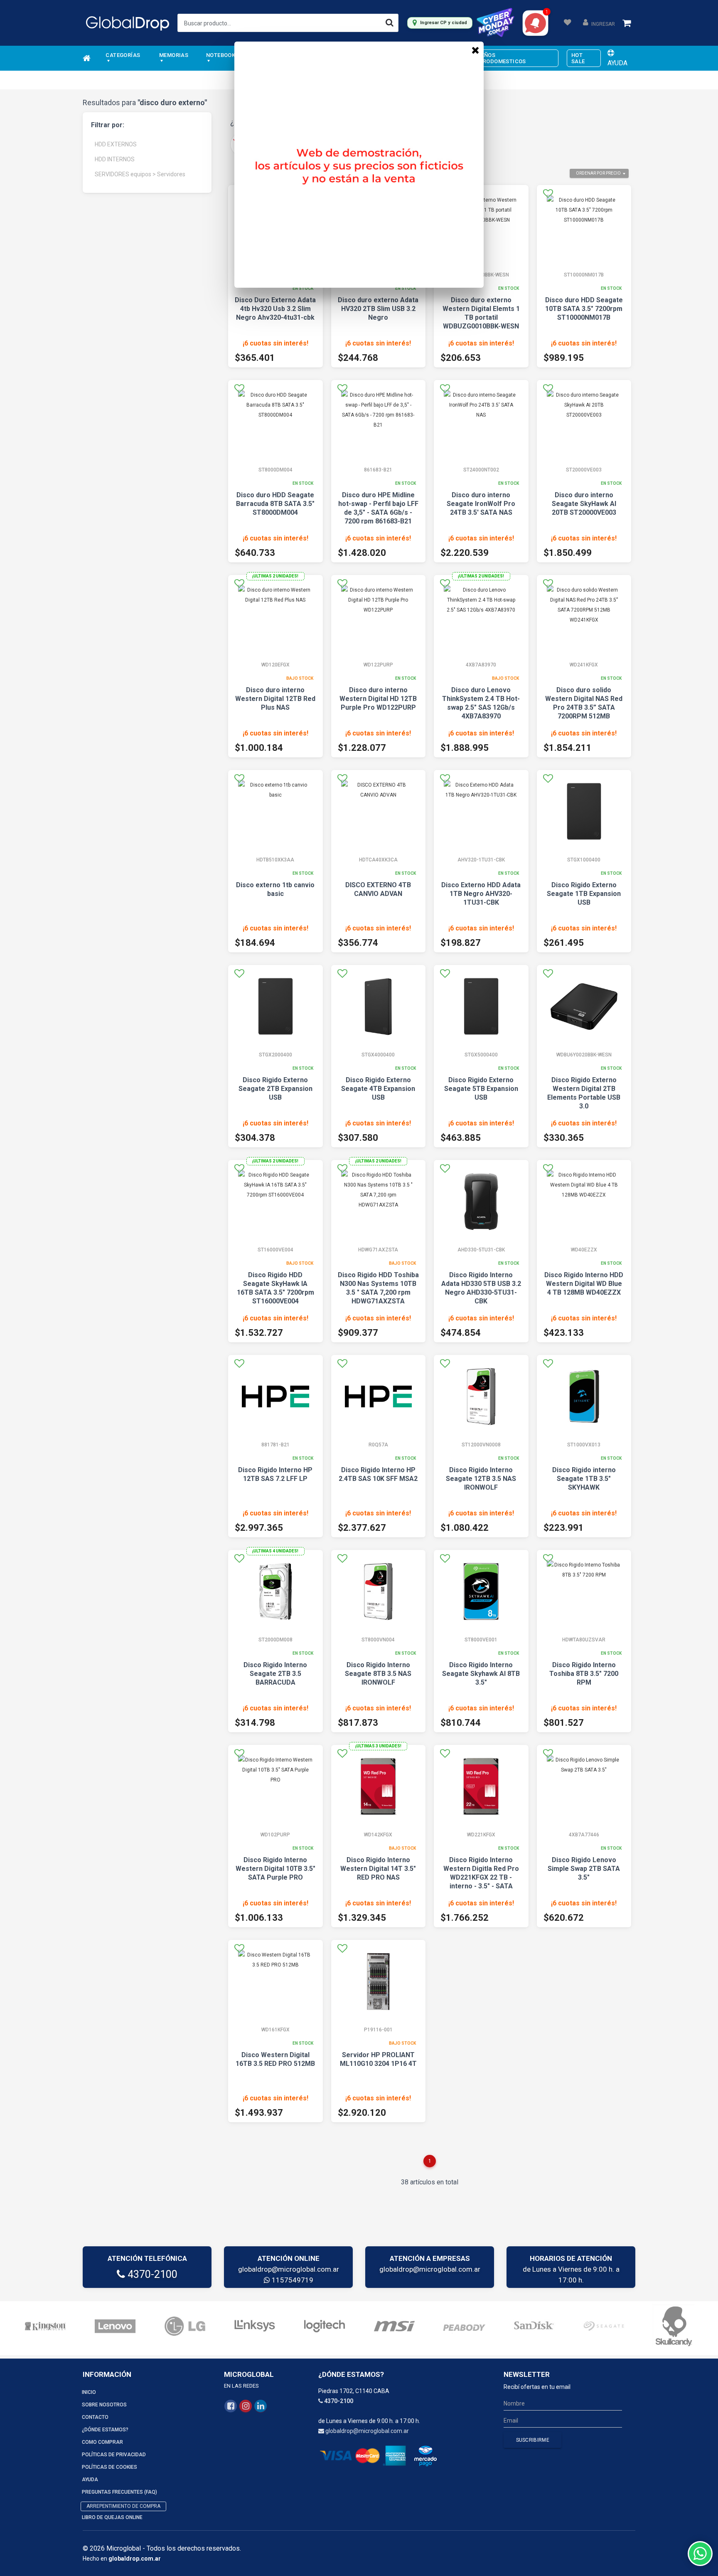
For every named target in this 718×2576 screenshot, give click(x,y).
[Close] (475, 50)
